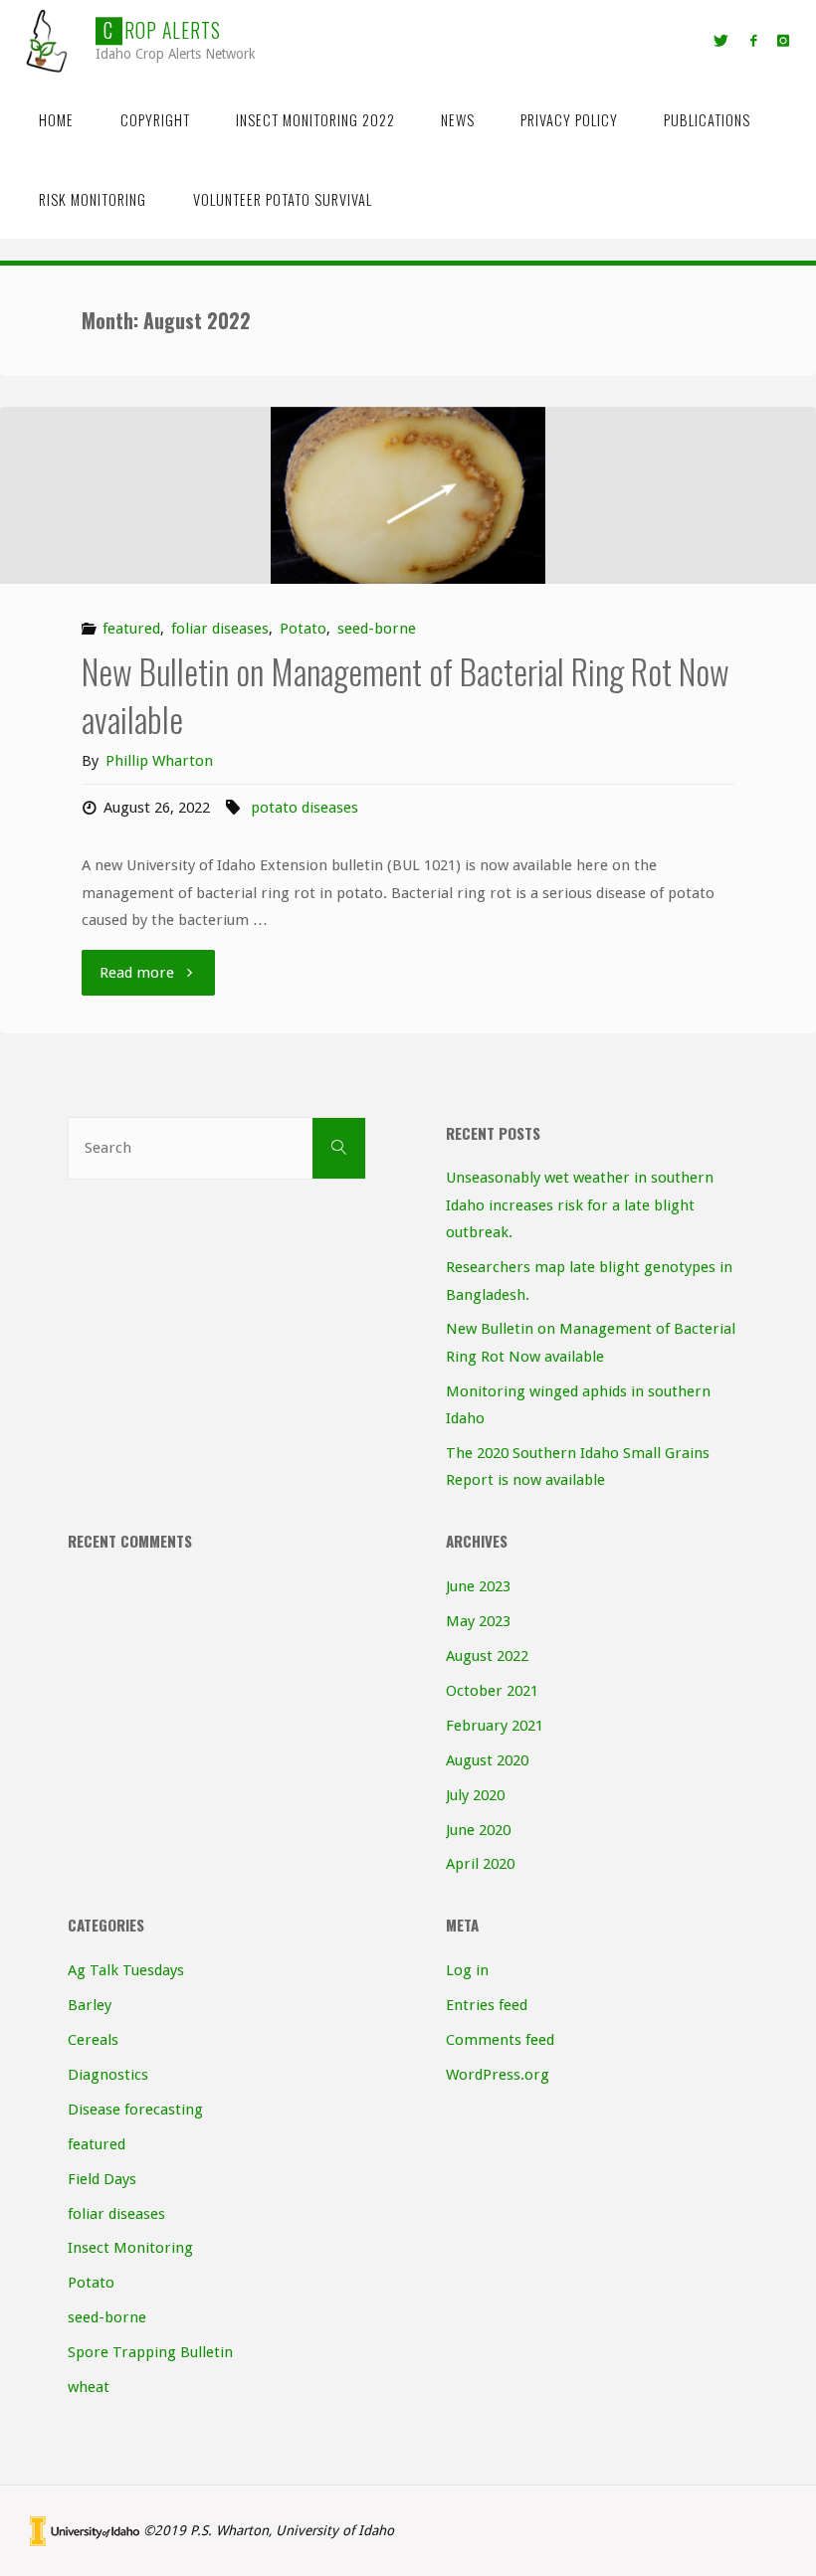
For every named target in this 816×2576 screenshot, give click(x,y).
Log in (467, 1970)
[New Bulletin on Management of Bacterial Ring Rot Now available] (408, 495)
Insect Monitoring (130, 2248)
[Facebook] (753, 40)
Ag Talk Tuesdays (126, 1970)
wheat (89, 2387)
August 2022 (487, 1656)
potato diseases (305, 808)
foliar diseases (220, 629)
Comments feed (500, 2040)
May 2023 (478, 1621)
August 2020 (487, 1760)
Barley (90, 2005)
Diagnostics (108, 2075)
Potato (303, 629)
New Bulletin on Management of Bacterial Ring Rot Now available (406, 695)
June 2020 (478, 1830)
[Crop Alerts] (48, 40)
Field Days (102, 2179)
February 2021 (495, 1726)
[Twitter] (721, 40)
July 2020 (475, 1795)
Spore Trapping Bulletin (150, 2352)
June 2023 (478, 1586)
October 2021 (492, 1691)
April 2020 (480, 1864)
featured (131, 629)
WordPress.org (498, 2075)
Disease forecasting (135, 2110)
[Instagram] (783, 40)
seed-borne (377, 629)
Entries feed (487, 2005)
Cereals (93, 2040)
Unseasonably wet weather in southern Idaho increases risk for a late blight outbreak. (580, 1205)
